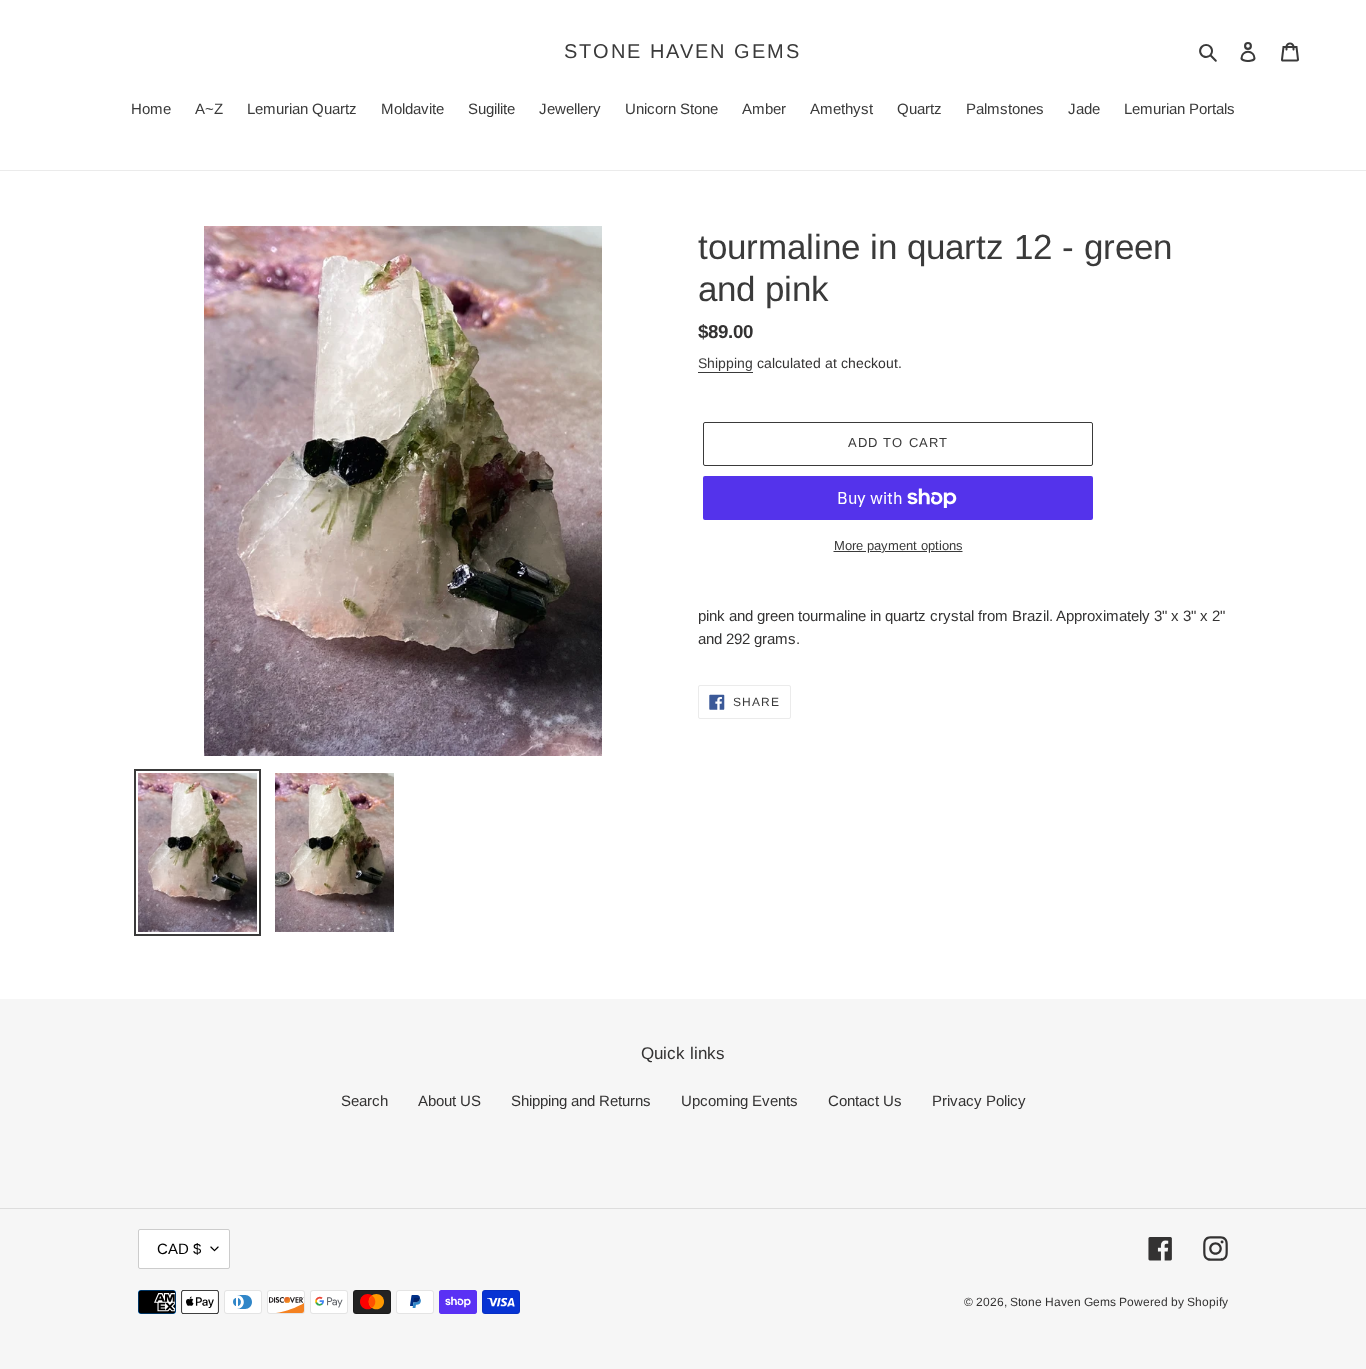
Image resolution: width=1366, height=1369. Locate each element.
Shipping (725, 363)
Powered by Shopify (1173, 1302)
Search (364, 1100)
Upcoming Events (739, 1100)
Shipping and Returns (581, 1100)
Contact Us (865, 1100)
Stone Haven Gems (682, 51)
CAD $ (179, 1248)
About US (449, 1100)
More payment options (898, 545)
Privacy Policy (979, 1100)
